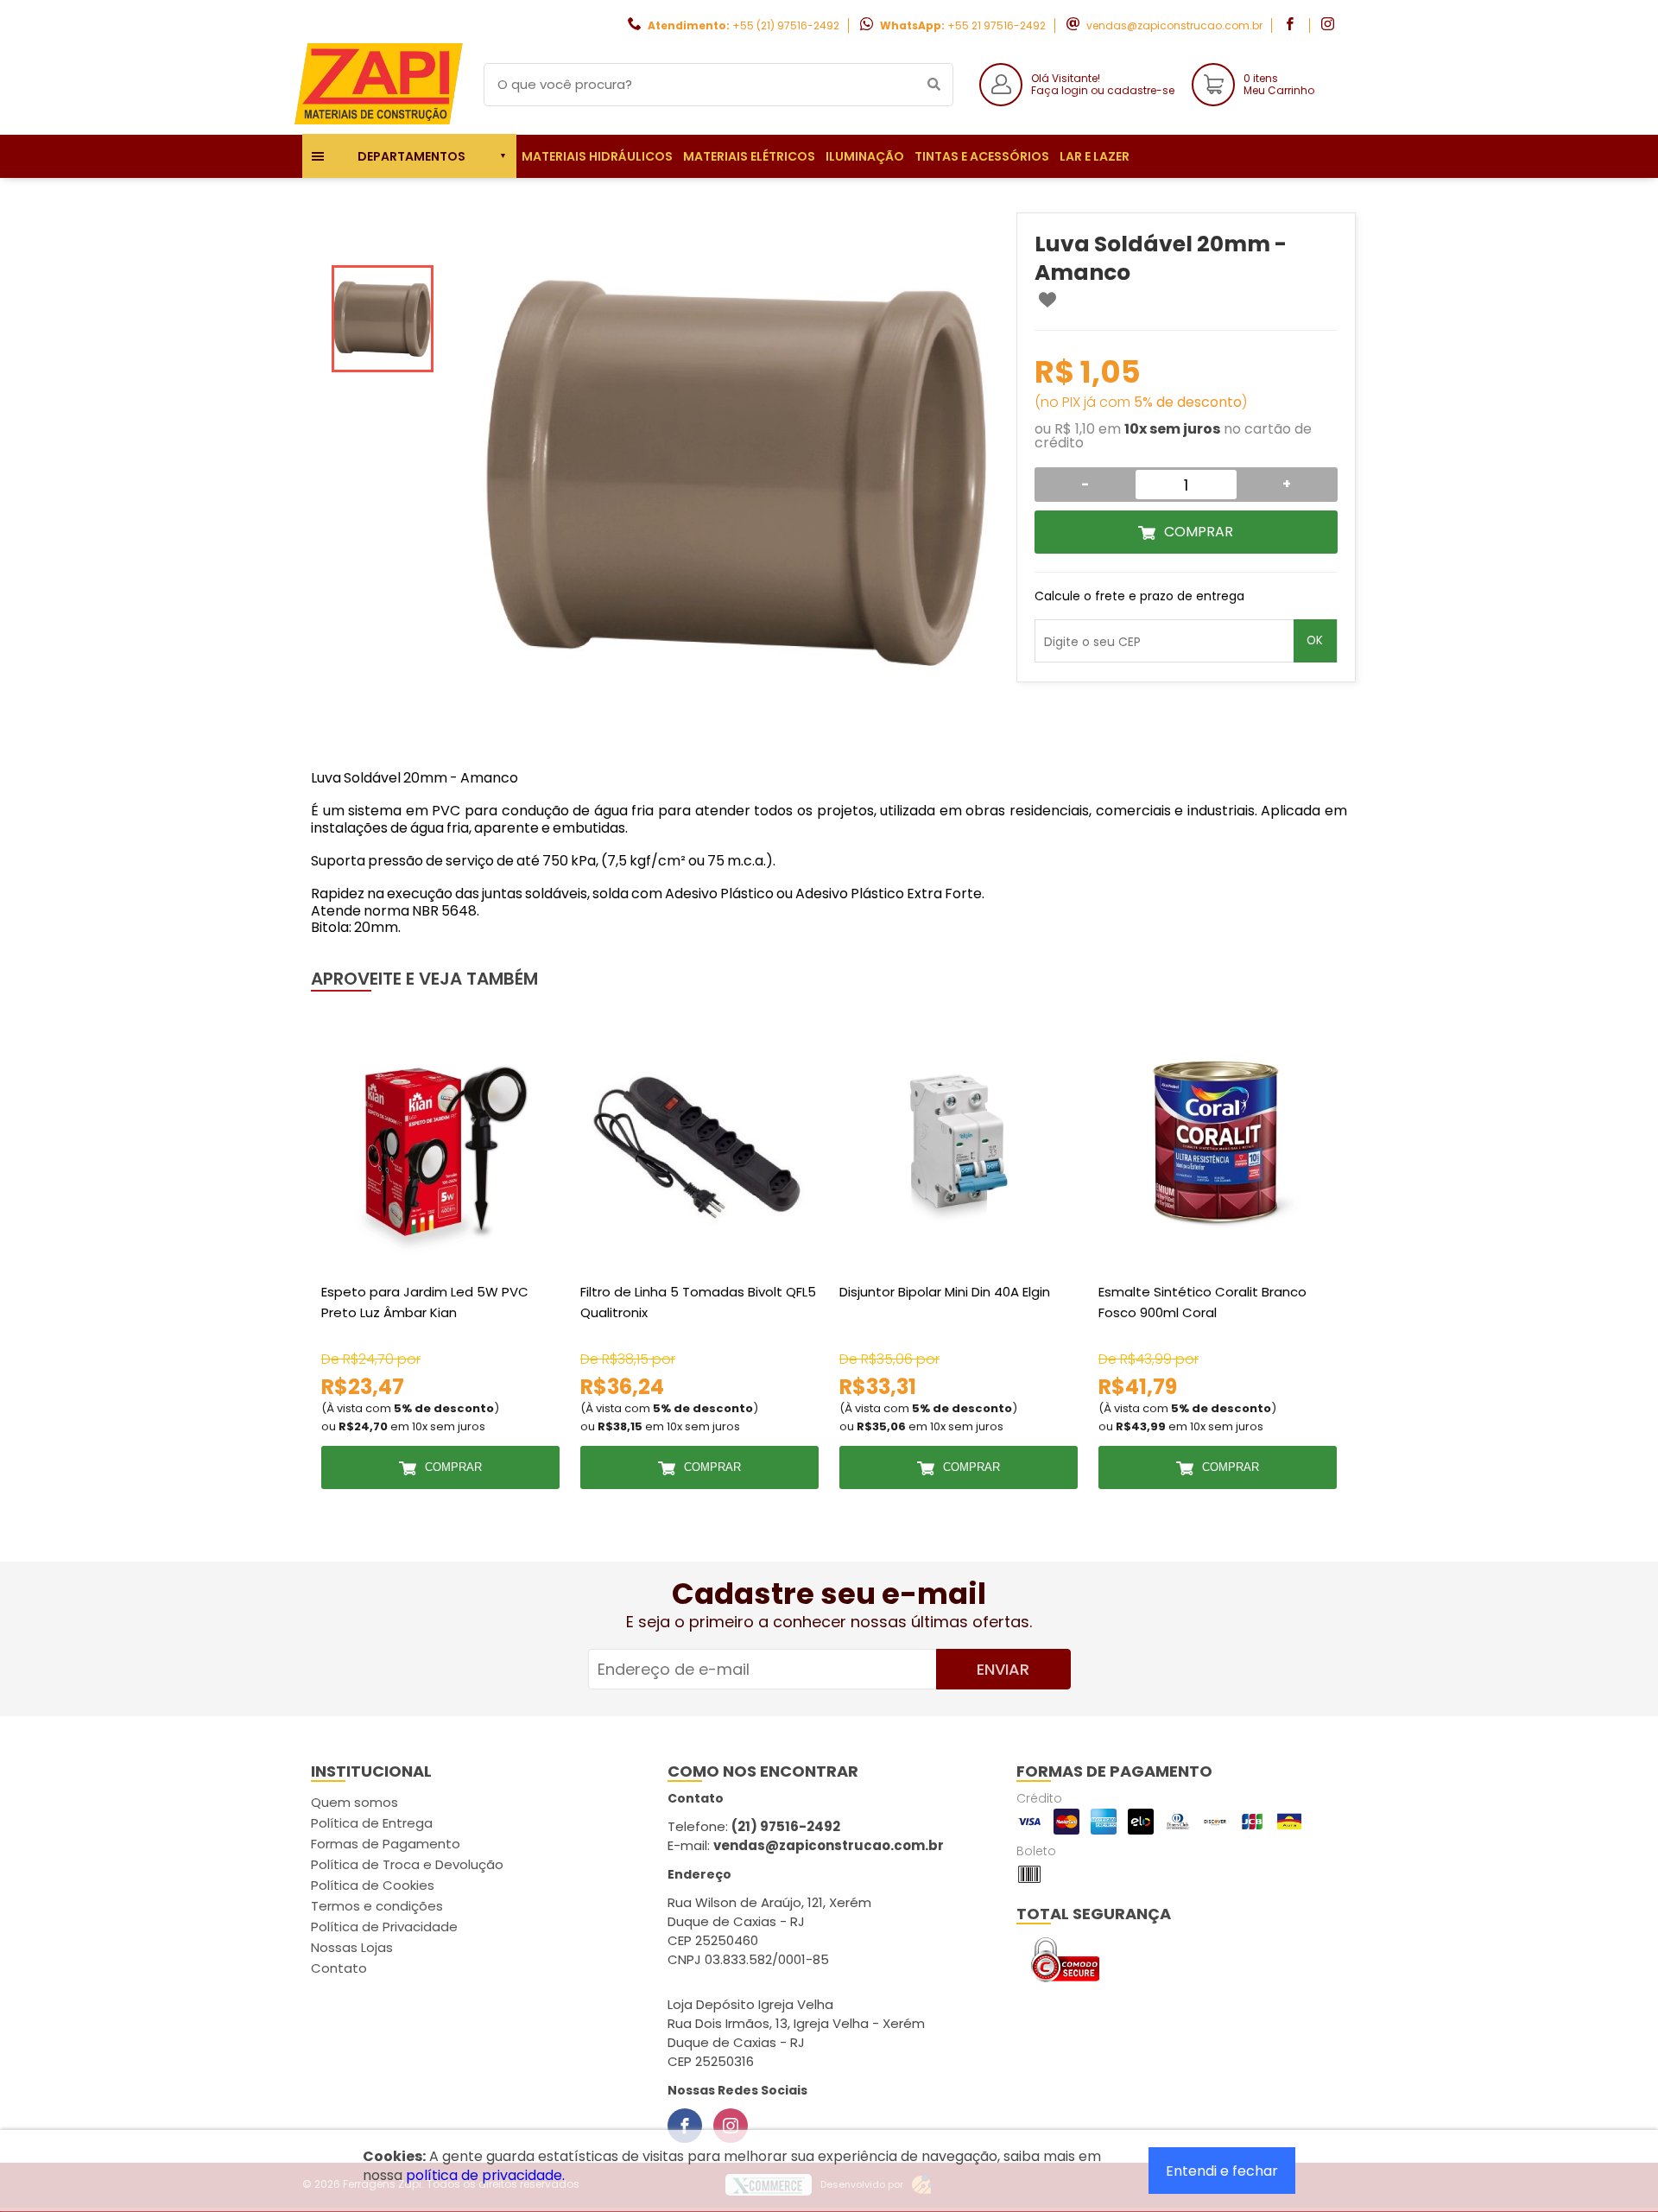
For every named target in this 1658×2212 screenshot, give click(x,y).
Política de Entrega (372, 1823)
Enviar (1003, 1669)
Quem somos (354, 1802)
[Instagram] (731, 2126)
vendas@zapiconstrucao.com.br (1174, 25)
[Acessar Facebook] (1292, 25)
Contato (339, 1968)
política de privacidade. (485, 2175)
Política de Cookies (373, 1885)
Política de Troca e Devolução (407, 1864)
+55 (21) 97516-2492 (786, 25)
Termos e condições (377, 1906)
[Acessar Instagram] (1330, 25)
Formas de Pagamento (386, 1844)
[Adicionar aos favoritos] (1047, 300)
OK (1315, 640)
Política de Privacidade (384, 1927)
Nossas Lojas (352, 1947)
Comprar (1199, 532)
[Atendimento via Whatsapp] (1559, 2115)
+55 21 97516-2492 (997, 25)
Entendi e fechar (1222, 2171)
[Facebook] (685, 2126)
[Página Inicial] (380, 121)
